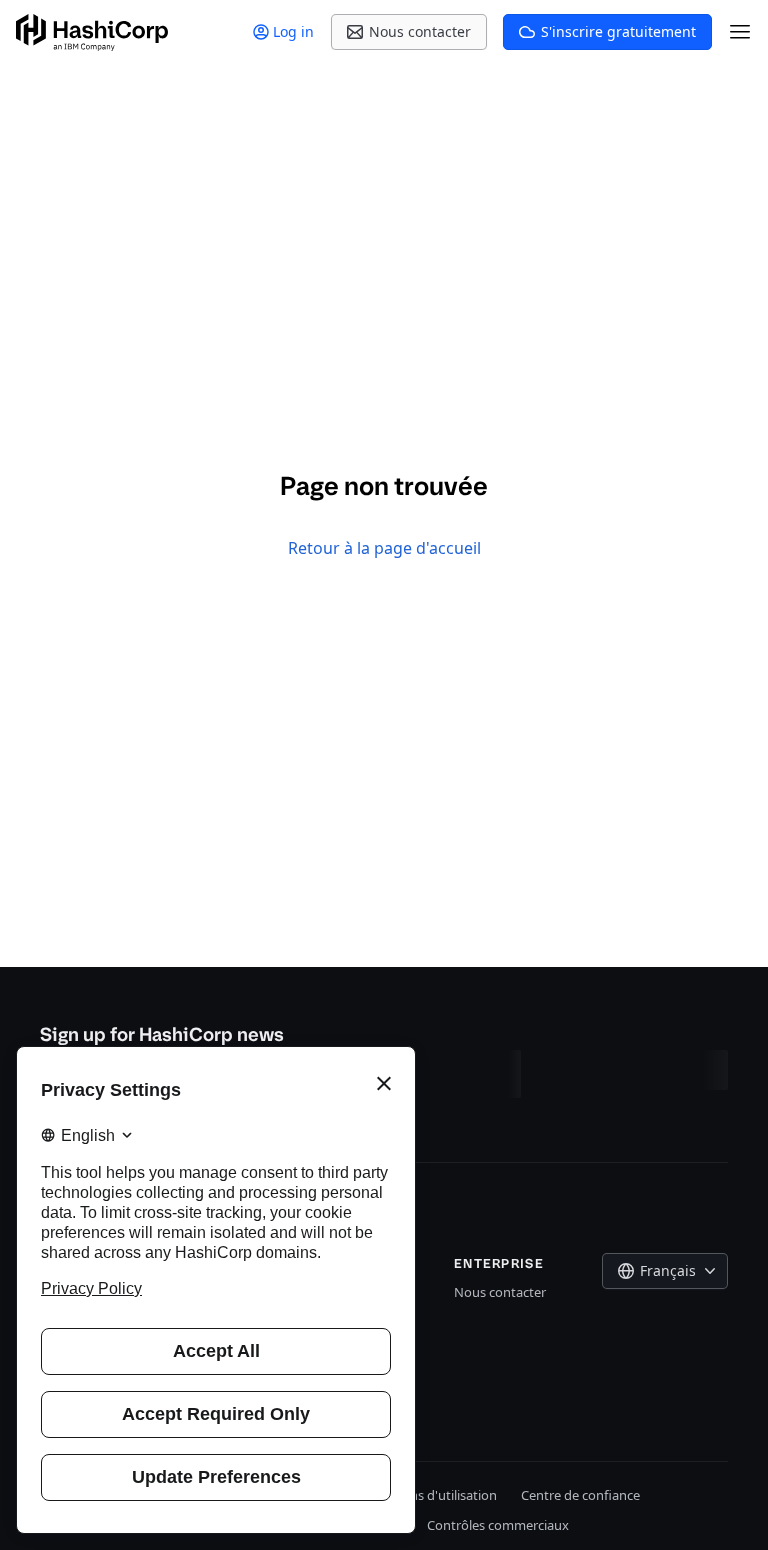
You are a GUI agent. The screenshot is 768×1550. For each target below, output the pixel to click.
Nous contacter (500, 1292)
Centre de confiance (580, 1495)
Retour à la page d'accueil (384, 548)
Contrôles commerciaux (498, 1525)
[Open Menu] (740, 32)
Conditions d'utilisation (428, 1495)
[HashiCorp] (92, 32)
